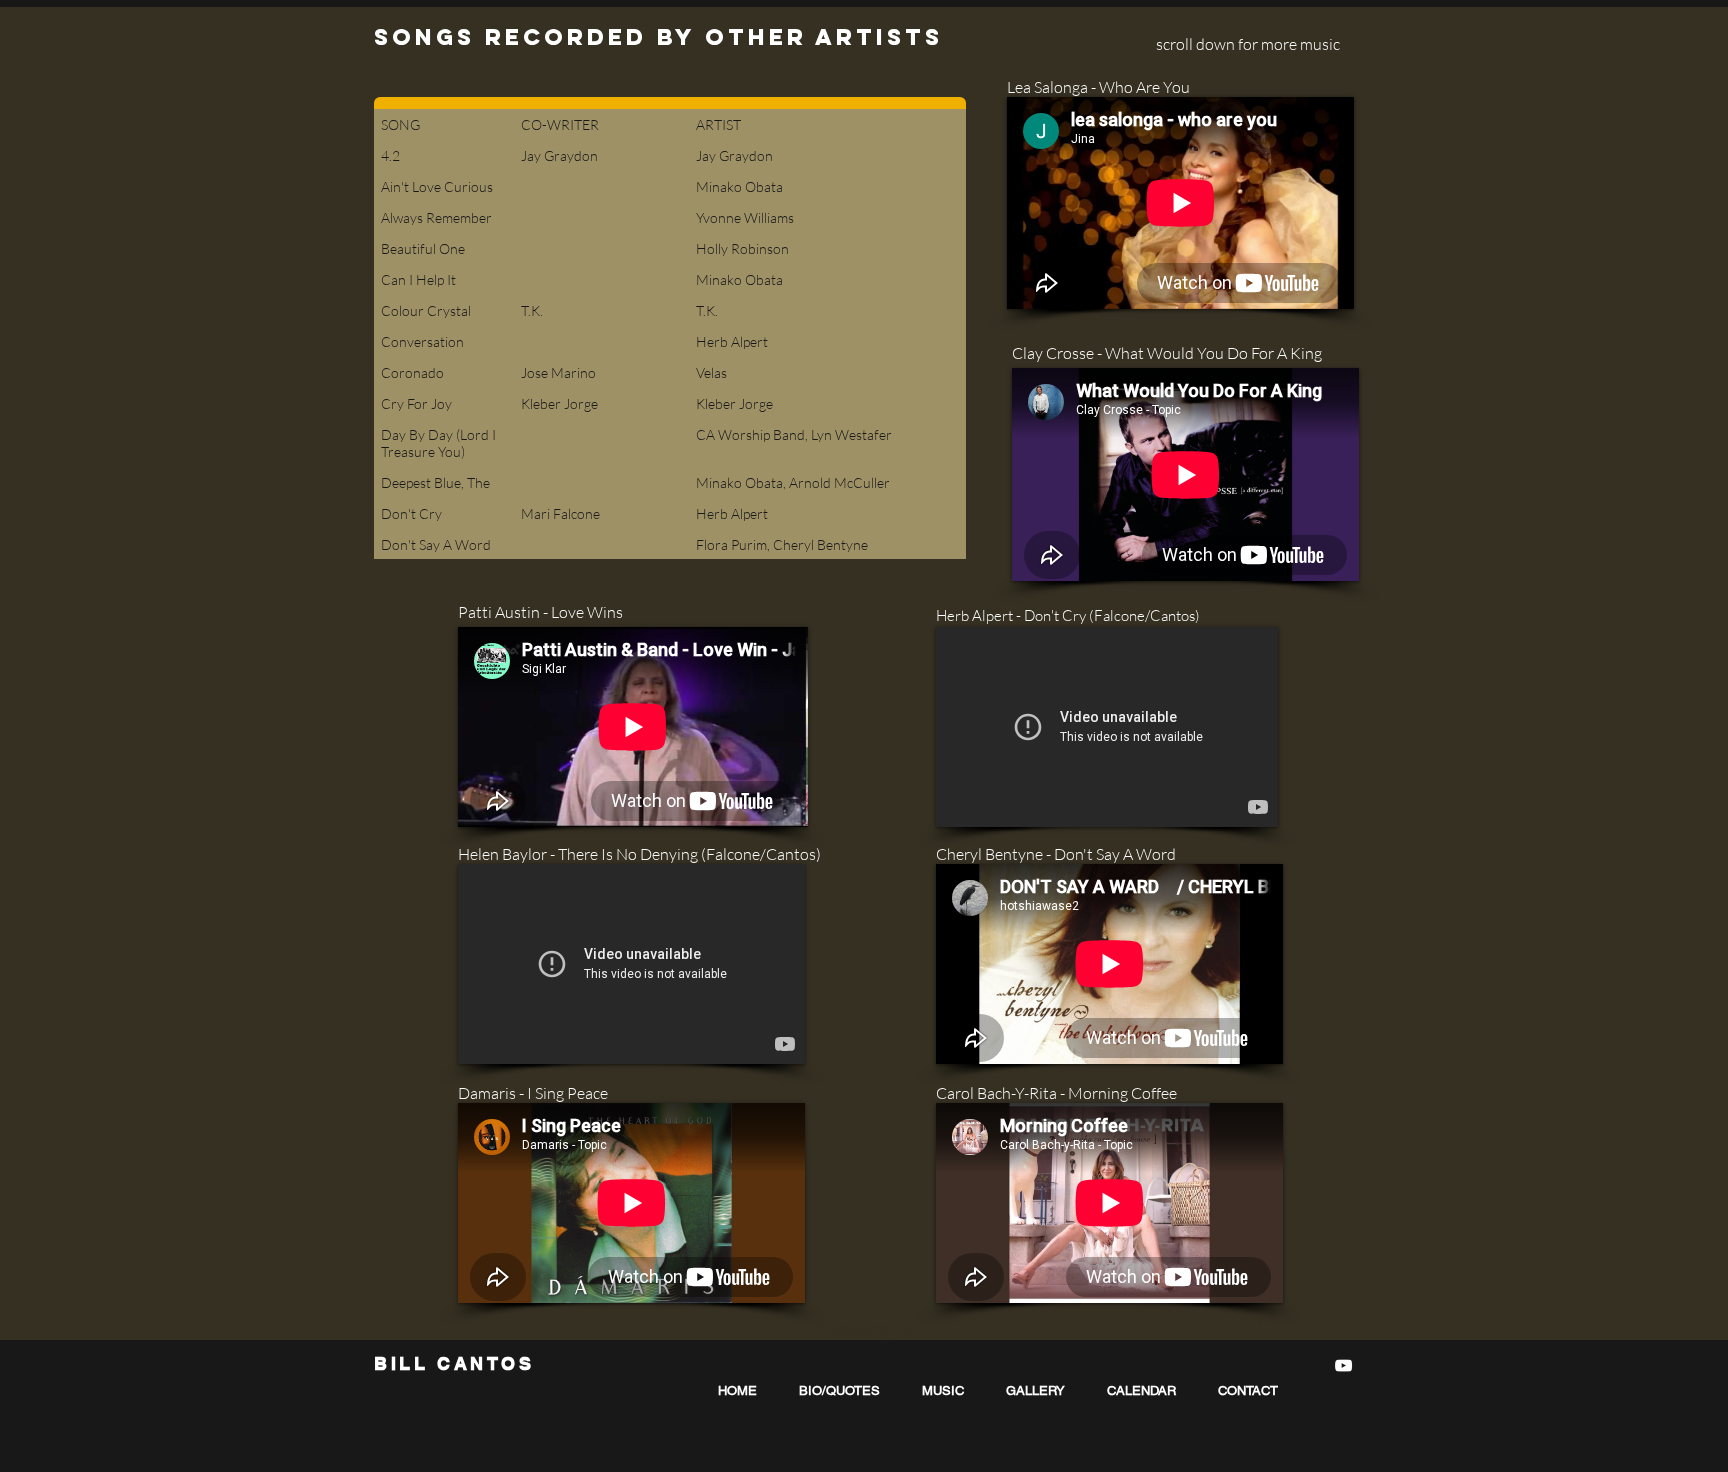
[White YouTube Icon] (1343, 1365)
